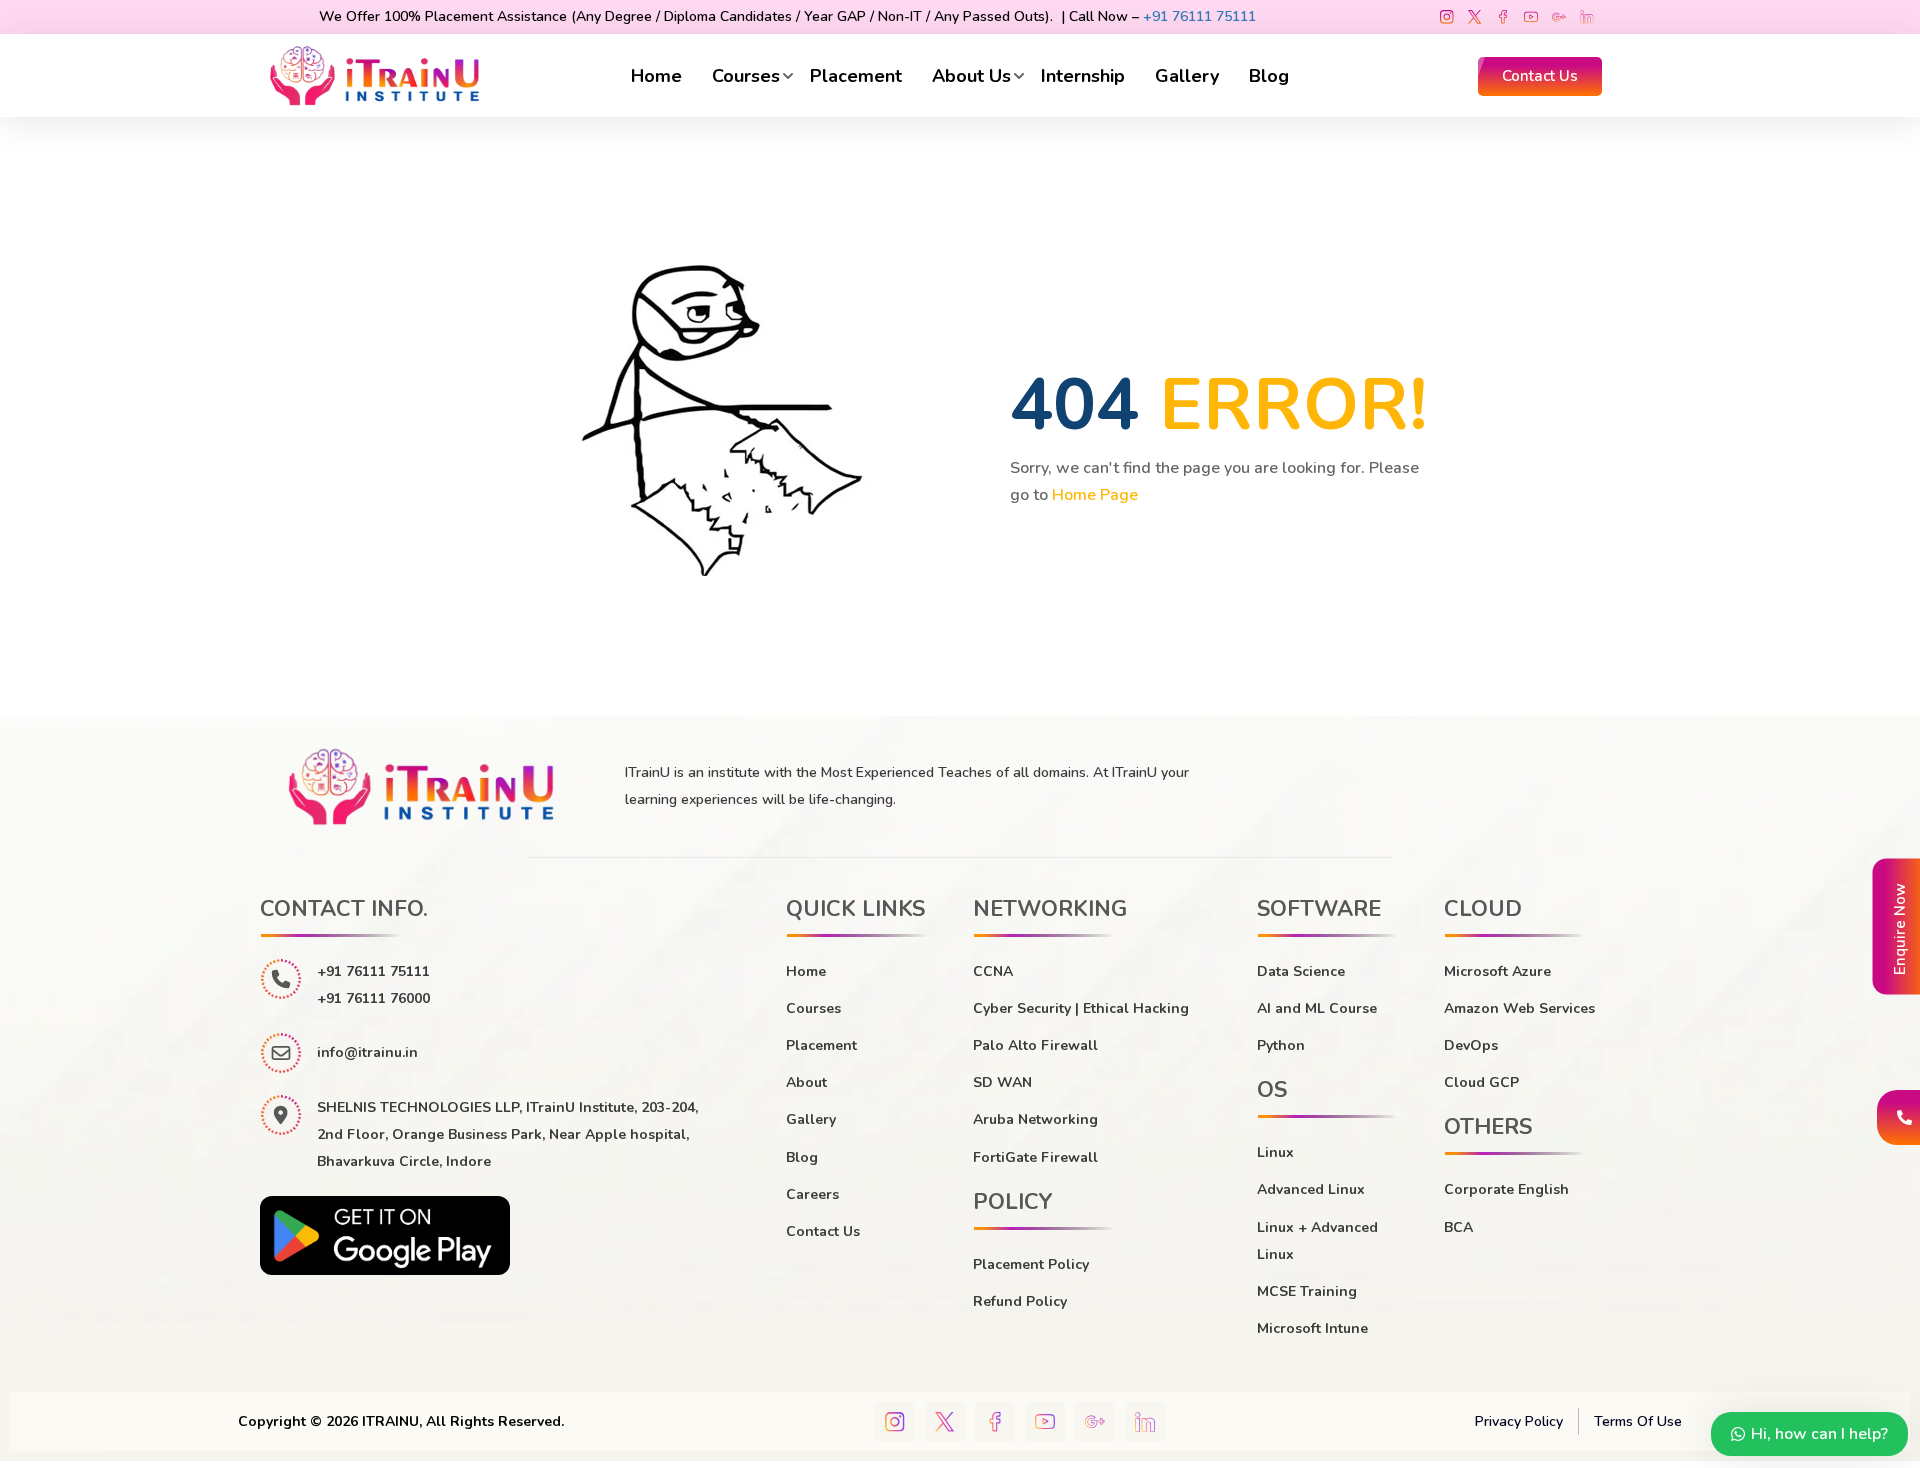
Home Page (1095, 495)
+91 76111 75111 (1199, 16)
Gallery (1187, 76)
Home (656, 76)
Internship (1083, 76)
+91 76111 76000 (373, 998)
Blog (1269, 76)
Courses (746, 76)
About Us (971, 76)
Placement (856, 76)
